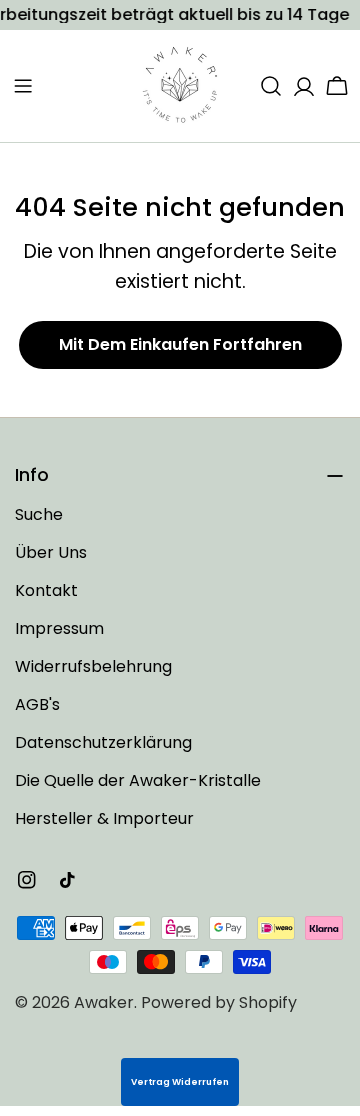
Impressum (59, 628)
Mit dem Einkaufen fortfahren (180, 344)
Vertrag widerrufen (180, 1082)
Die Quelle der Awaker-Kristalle (138, 780)
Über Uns (51, 552)
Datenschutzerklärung (103, 742)
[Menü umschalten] (23, 86)
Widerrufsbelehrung (93, 666)
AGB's (37, 704)
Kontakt (46, 590)
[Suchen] (271, 86)
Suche (39, 514)
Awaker (104, 1002)
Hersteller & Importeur (104, 818)
